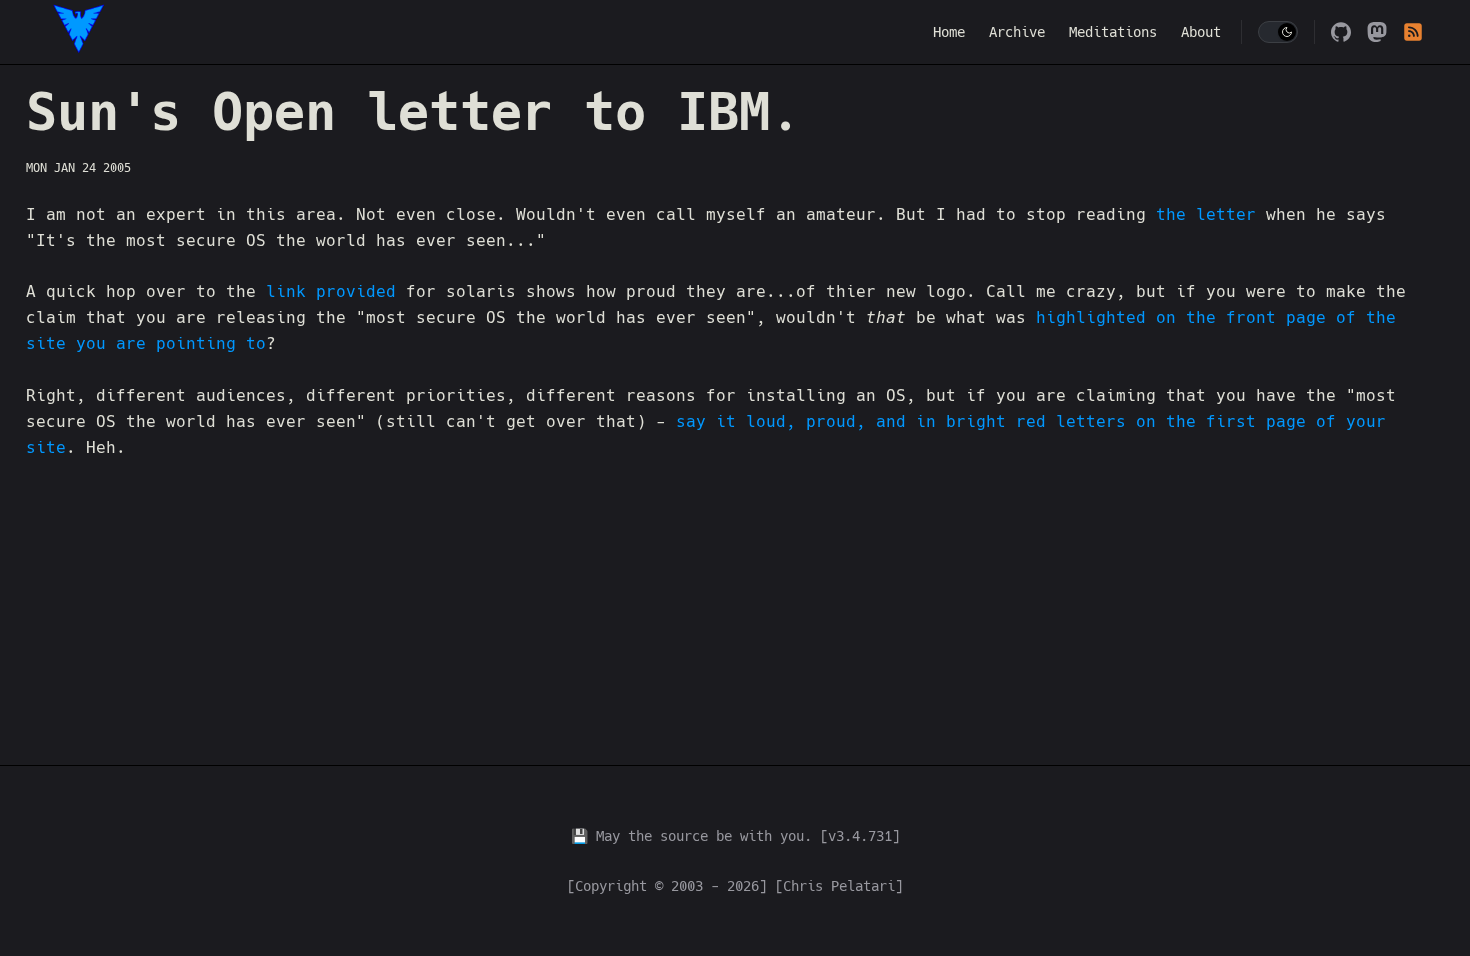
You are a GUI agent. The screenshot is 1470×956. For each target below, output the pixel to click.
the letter (1206, 214)
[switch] (1278, 32)
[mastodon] (1377, 32)
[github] (1341, 32)
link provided (331, 291)
